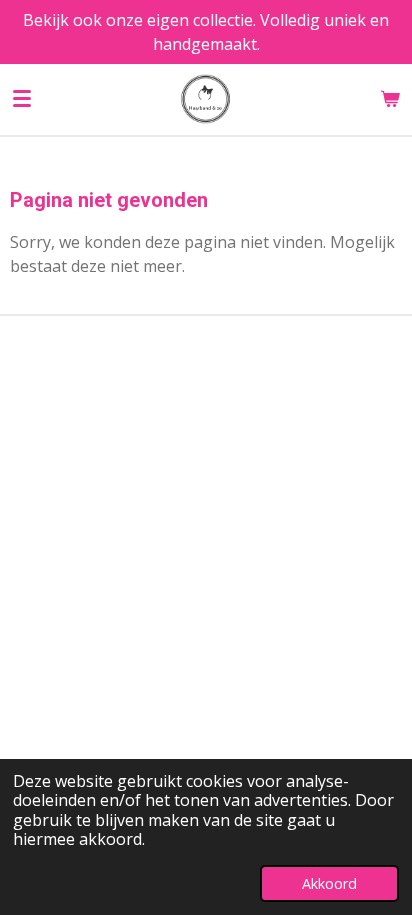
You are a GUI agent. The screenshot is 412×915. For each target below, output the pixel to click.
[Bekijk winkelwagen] (390, 99)
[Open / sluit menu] (22, 99)
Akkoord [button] (329, 883)
